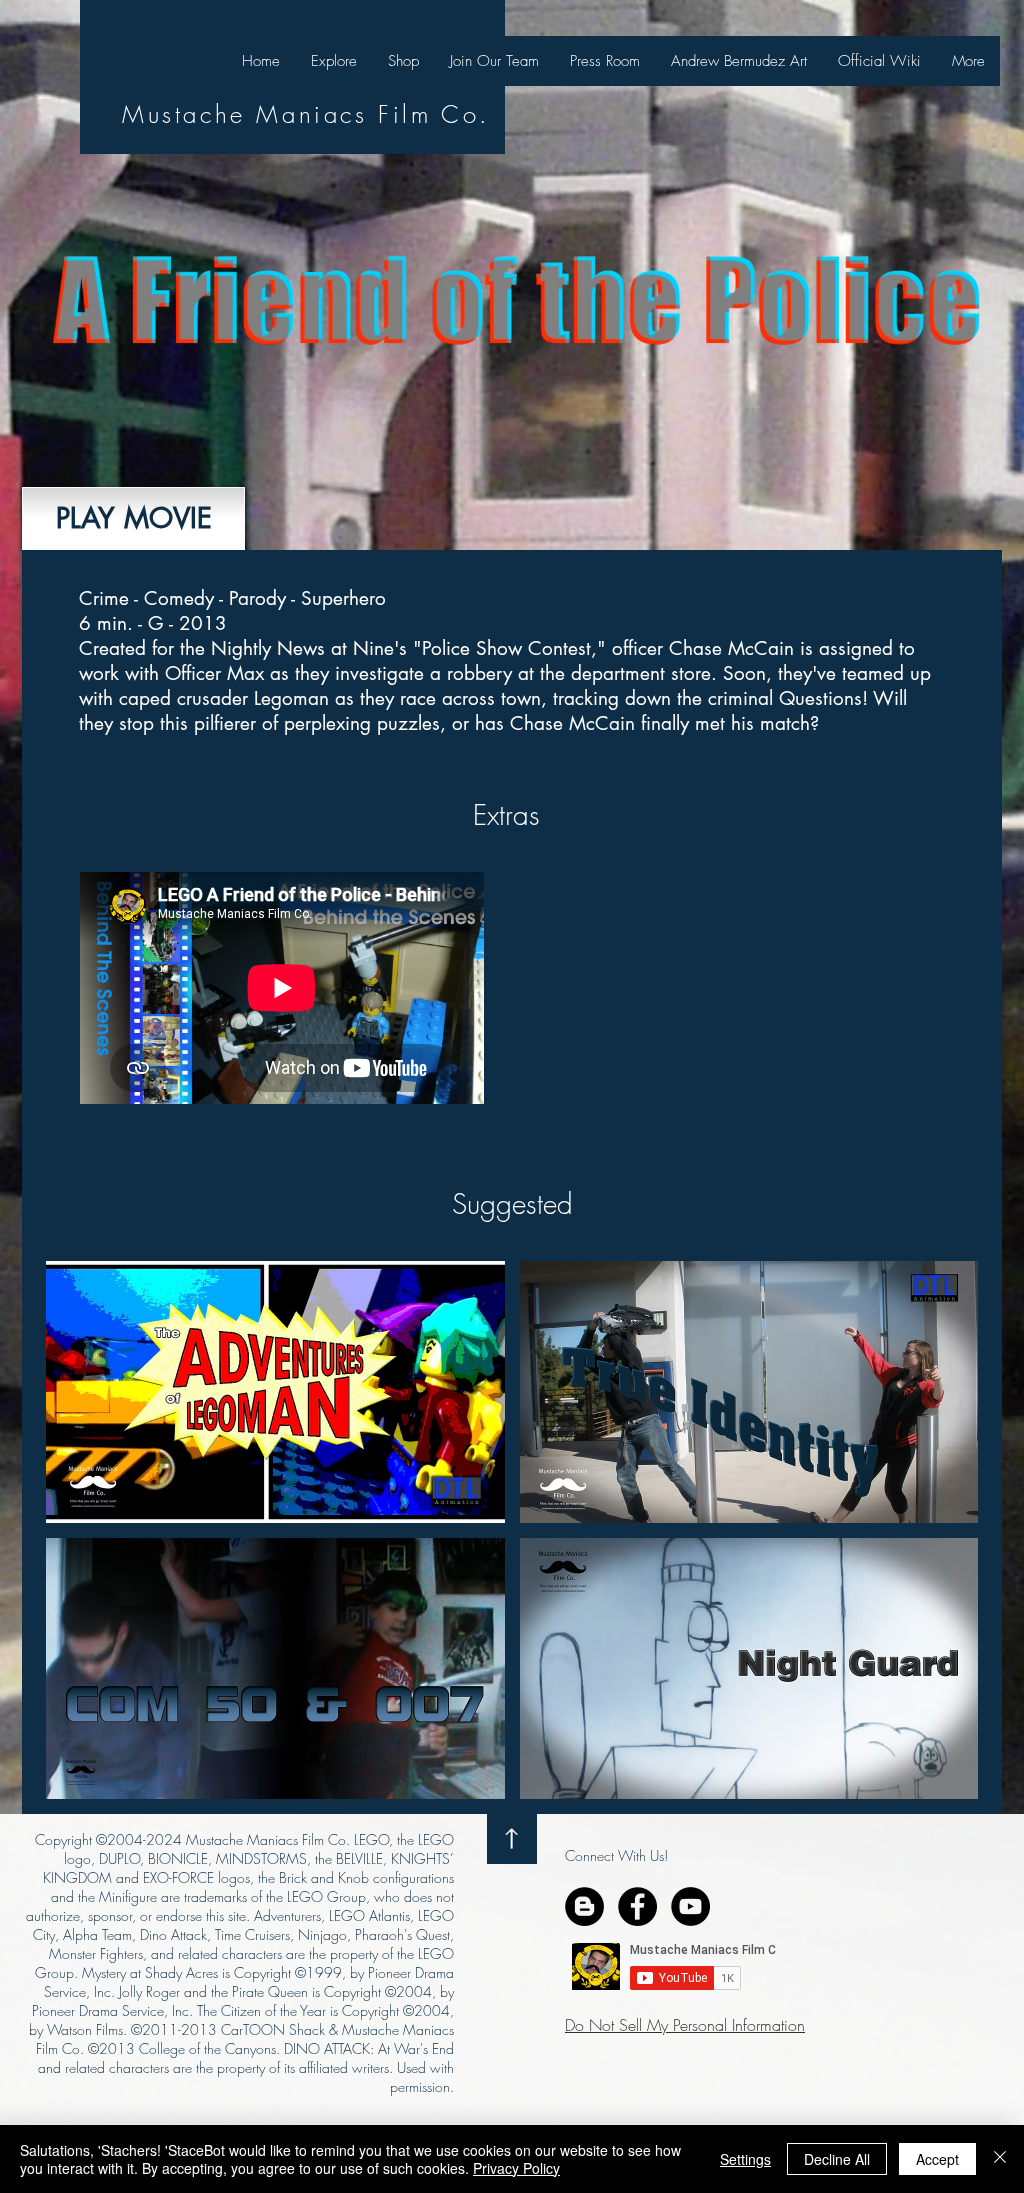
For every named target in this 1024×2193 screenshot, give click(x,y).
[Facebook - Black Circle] (637, 1906)
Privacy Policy (516, 2168)
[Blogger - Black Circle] (584, 1906)
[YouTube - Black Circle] (690, 1906)
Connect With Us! (616, 1855)
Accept (937, 2159)
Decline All (837, 2159)
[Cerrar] (1000, 2159)
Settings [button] (745, 2159)
